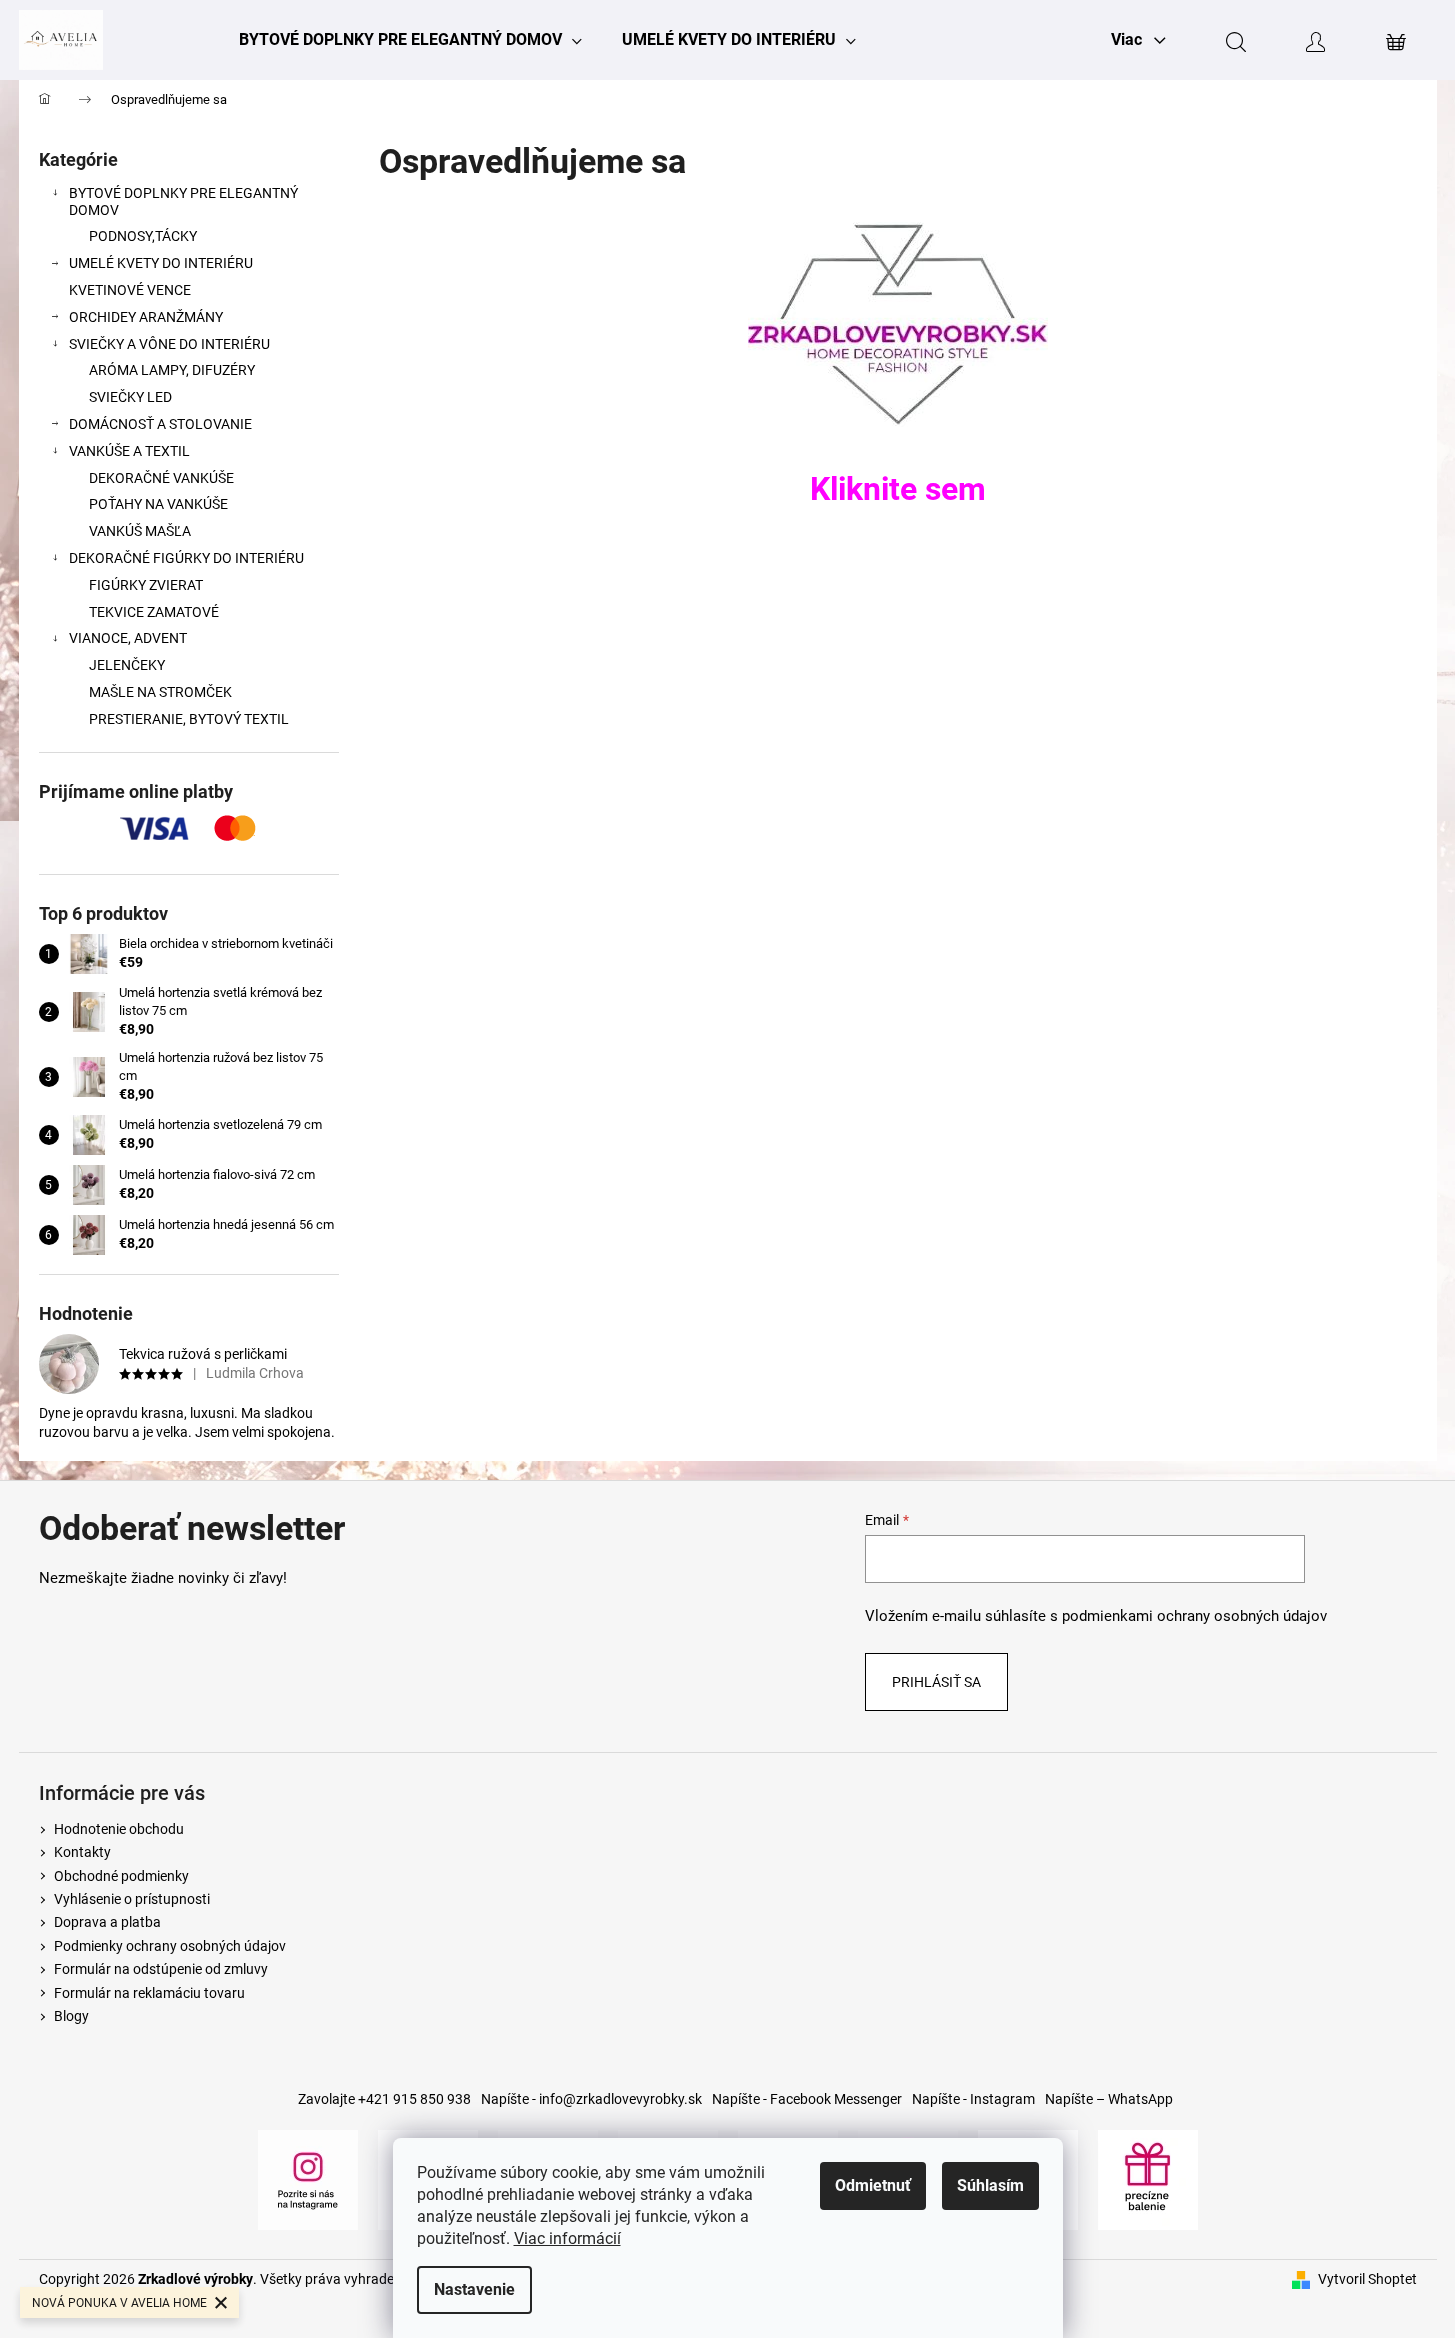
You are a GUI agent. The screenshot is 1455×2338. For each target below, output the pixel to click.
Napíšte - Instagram (973, 2099)
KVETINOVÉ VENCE (130, 290)
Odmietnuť (873, 2185)
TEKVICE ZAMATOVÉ (154, 612)
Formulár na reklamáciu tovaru (149, 1993)
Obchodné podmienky (121, 1876)
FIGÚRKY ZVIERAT (146, 585)
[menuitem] (410, 40)
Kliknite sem (898, 489)
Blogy (71, 2016)
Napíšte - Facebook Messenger (807, 2099)
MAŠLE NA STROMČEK (160, 692)
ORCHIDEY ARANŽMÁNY (146, 317)
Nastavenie (474, 2289)
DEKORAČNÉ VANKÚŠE (161, 478)
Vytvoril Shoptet (1367, 2279)
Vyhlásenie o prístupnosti (132, 1899)
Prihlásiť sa (936, 1682)
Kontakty (82, 1852)
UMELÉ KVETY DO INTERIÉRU (161, 263)
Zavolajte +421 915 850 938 (384, 2099)
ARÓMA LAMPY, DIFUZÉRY (172, 370)
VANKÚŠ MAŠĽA (140, 531)
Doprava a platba (107, 1922)
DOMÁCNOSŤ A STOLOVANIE (160, 424)
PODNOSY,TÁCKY (143, 236)
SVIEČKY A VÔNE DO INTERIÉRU (169, 344)
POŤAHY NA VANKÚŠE (158, 504)
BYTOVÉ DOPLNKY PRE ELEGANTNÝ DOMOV (183, 201)
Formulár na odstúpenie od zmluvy (161, 1969)
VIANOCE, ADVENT (128, 638)
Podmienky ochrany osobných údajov (170, 1946)
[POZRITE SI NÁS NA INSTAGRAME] (308, 2178)
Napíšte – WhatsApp (1109, 2099)
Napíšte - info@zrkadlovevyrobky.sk (591, 2099)
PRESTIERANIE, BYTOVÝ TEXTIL (189, 719)
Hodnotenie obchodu (119, 1829)
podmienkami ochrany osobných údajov (1194, 1616)
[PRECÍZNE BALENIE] (1148, 2178)
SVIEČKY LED (130, 397)
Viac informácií (567, 2238)
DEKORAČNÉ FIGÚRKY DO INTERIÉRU (186, 558)
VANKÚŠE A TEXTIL (129, 451)
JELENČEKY (127, 665)
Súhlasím (990, 2185)
